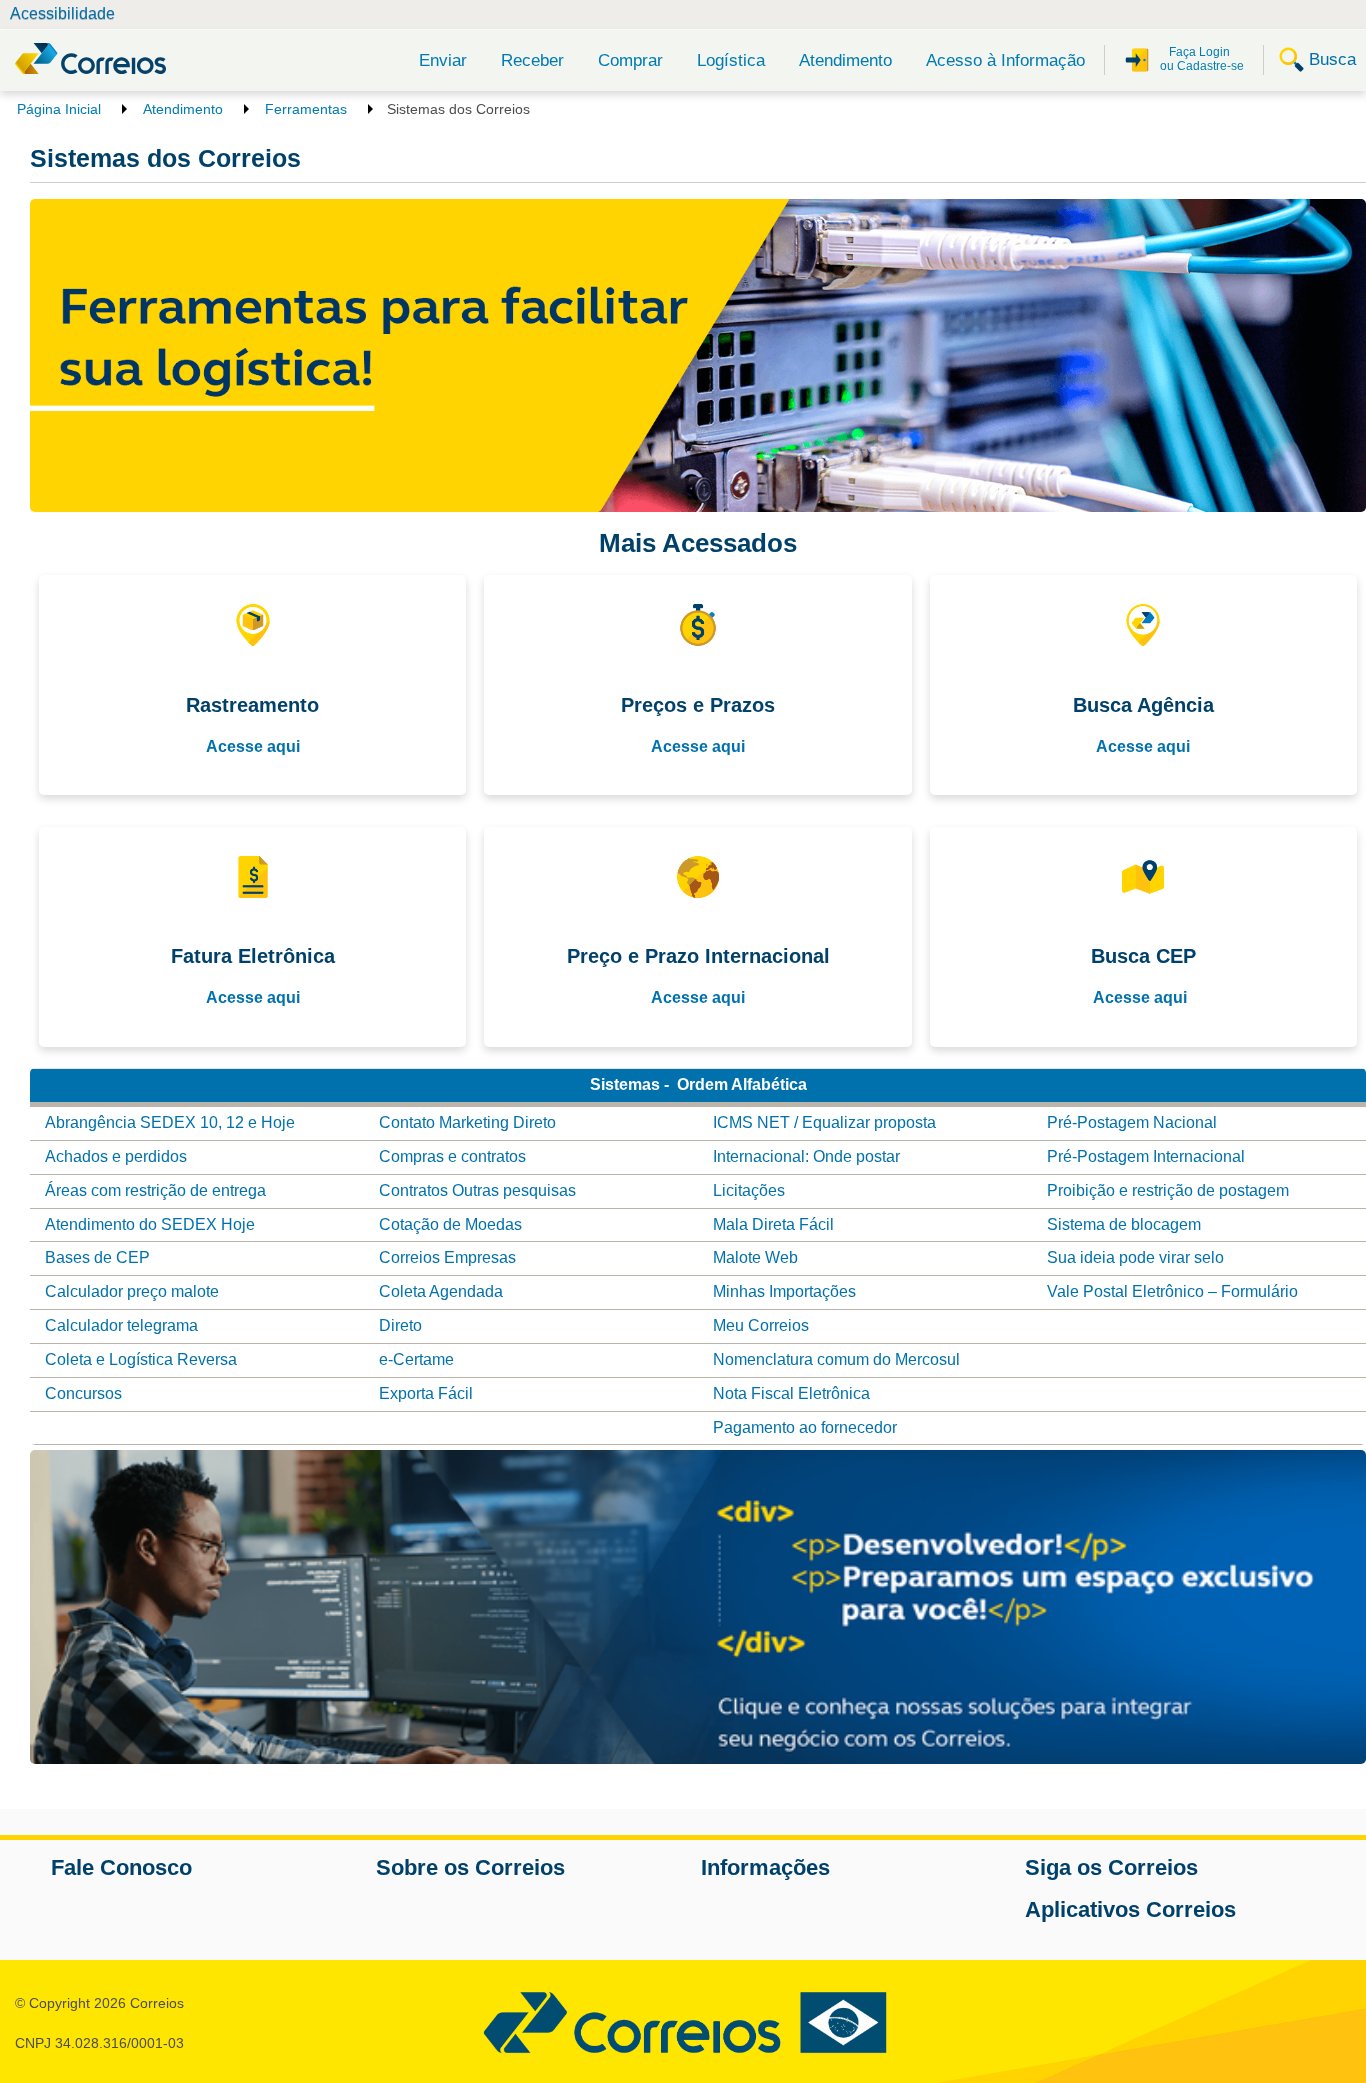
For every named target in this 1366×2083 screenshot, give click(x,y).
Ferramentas (306, 109)
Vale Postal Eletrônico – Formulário (1174, 1291)
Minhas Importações (784, 1291)
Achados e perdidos (116, 1156)
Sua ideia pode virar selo (1135, 1257)
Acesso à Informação (1005, 60)
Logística (731, 60)
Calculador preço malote (132, 1291)
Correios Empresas (447, 1257)
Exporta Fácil (426, 1393)
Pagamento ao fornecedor (805, 1427)
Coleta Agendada (441, 1291)
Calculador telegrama (121, 1325)
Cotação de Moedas (450, 1224)
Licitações (749, 1190)
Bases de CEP (97, 1257)
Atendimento (845, 60)
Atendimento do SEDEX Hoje (150, 1224)
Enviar (443, 60)
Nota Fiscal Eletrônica (791, 1393)
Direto (400, 1325)
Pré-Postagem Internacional (1146, 1156)
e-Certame (416, 1359)
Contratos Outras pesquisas (477, 1190)
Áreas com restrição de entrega (155, 1190)
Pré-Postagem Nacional (1132, 1122)
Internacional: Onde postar (806, 1156)
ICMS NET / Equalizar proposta (824, 1122)
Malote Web (755, 1257)
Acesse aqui (253, 746)
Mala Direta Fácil (773, 1224)
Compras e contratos (452, 1156)
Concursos (83, 1393)
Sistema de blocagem (1124, 1224)
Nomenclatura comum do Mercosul (836, 1359)
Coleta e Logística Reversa (141, 1359)
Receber (532, 60)
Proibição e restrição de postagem (1168, 1190)
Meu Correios (761, 1325)
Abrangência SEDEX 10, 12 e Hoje (170, 1122)
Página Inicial (59, 109)
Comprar (630, 60)
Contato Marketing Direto (467, 1122)
